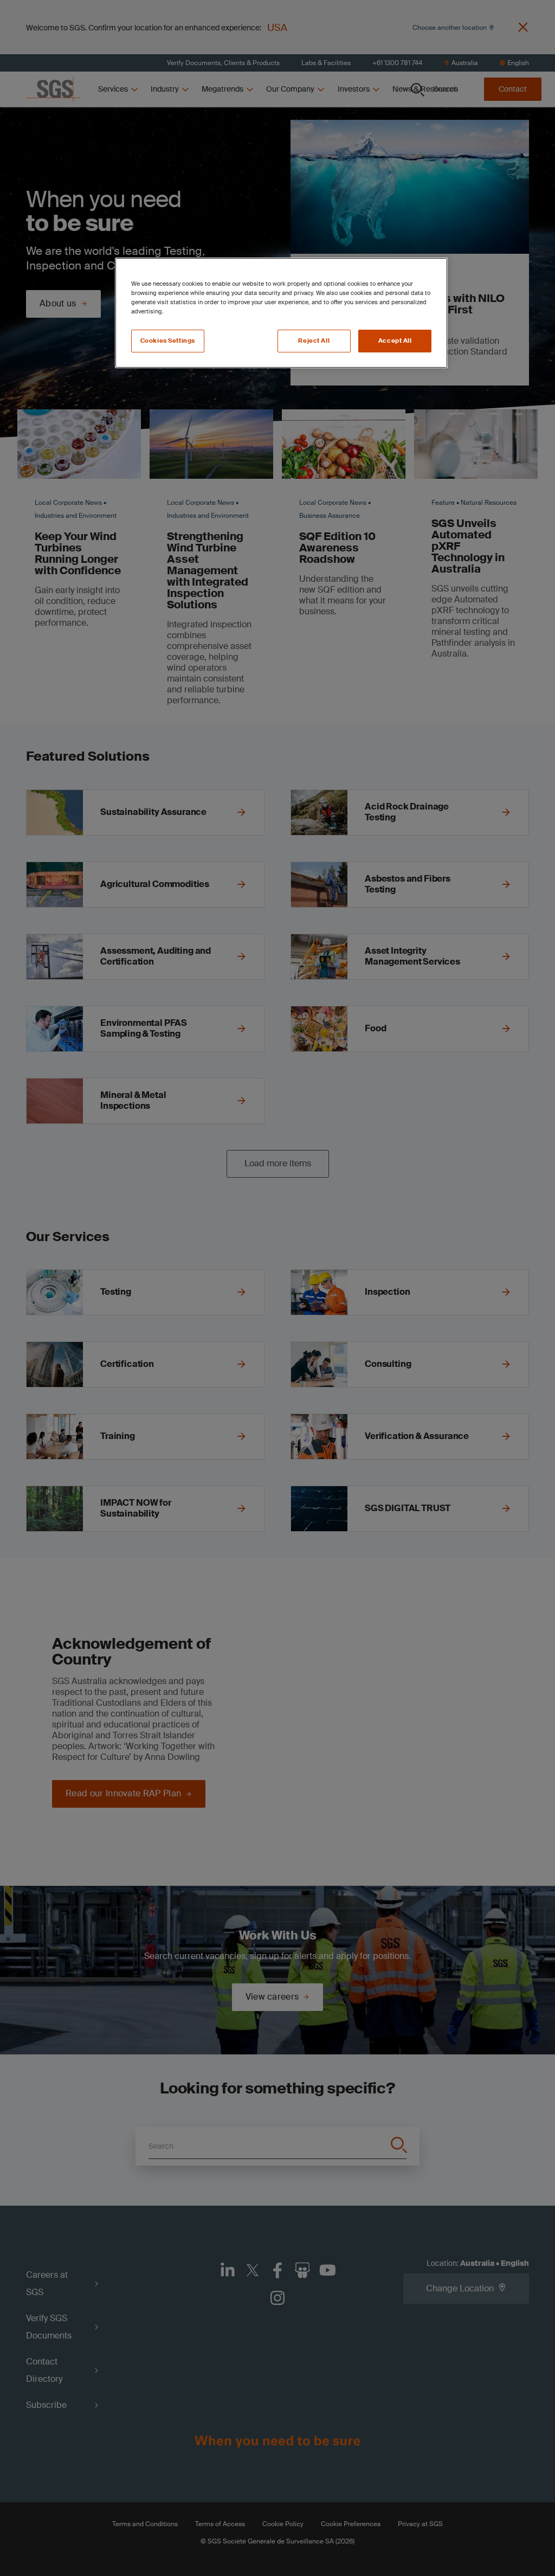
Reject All (314, 341)
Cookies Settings (168, 341)
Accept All (395, 341)
